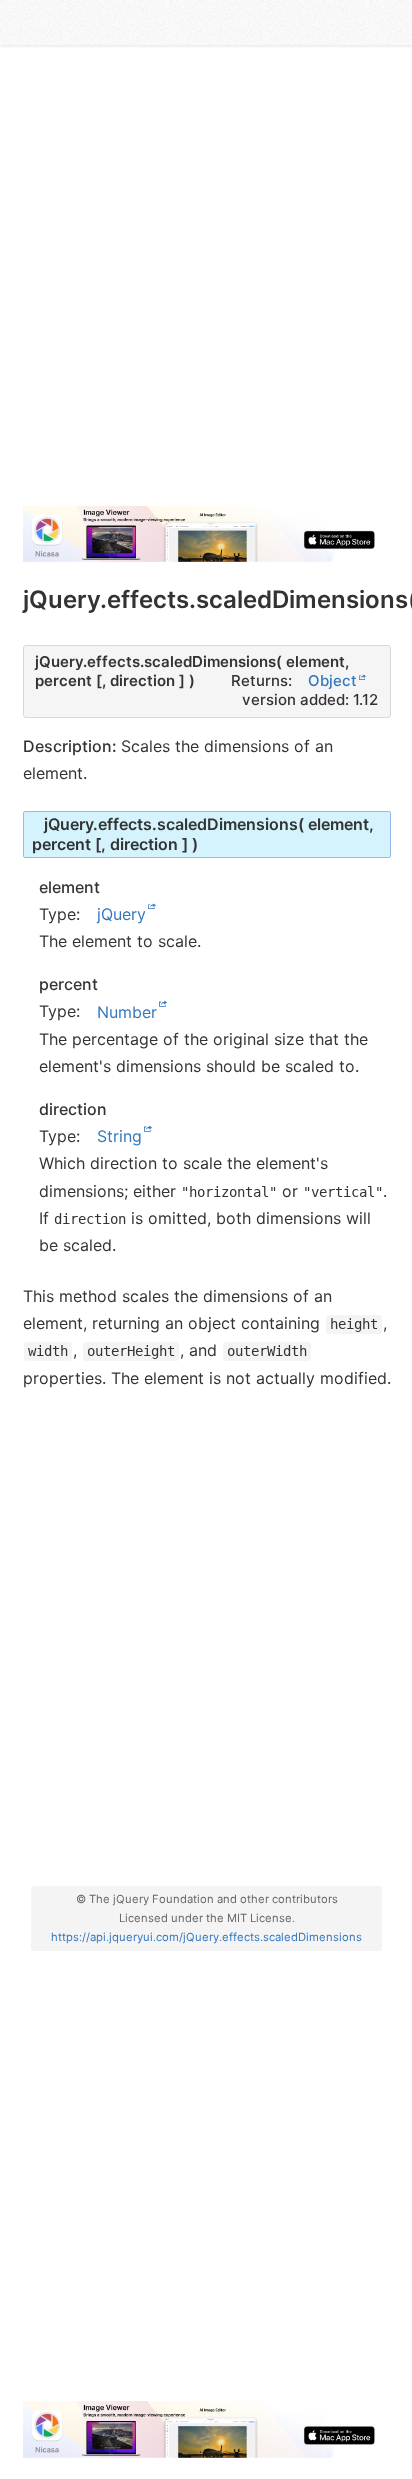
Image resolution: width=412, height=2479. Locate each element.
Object (332, 680)
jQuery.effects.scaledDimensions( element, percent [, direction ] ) (203, 833)
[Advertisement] (206, 284)
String (119, 1136)
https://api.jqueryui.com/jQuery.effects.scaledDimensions (206, 1937)
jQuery (121, 914)
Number (127, 1011)
